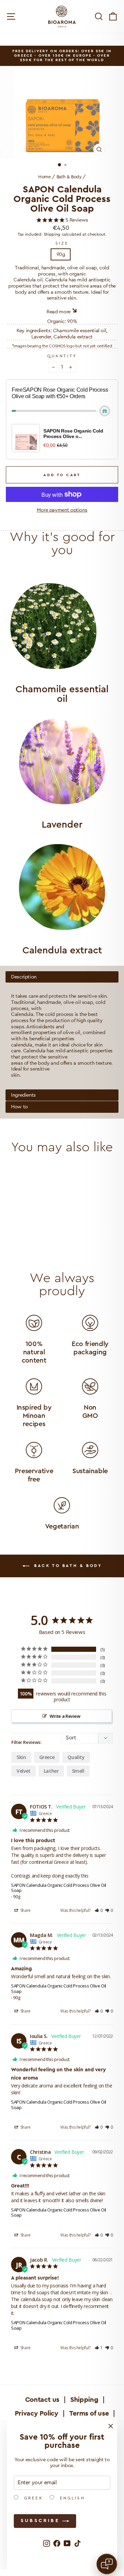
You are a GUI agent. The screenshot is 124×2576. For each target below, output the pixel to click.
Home (45, 177)
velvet (24, 1771)
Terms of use (89, 2413)
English (71, 2498)
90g (61, 254)
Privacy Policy (37, 2413)
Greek (32, 2498)
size (62, 243)
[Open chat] (107, 2564)
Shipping (52, 234)
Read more (59, 312)
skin (21, 1757)
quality (76, 1757)
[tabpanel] (62, 1030)
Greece (47, 1757)
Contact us (42, 2400)
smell (78, 1771)
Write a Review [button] (65, 1716)
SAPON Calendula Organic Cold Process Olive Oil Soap (59, 1888)
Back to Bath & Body (67, 1566)
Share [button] (25, 1910)
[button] (99, 1910)
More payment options (62, 510)
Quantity (62, 356)
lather (51, 1771)
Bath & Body (69, 177)
